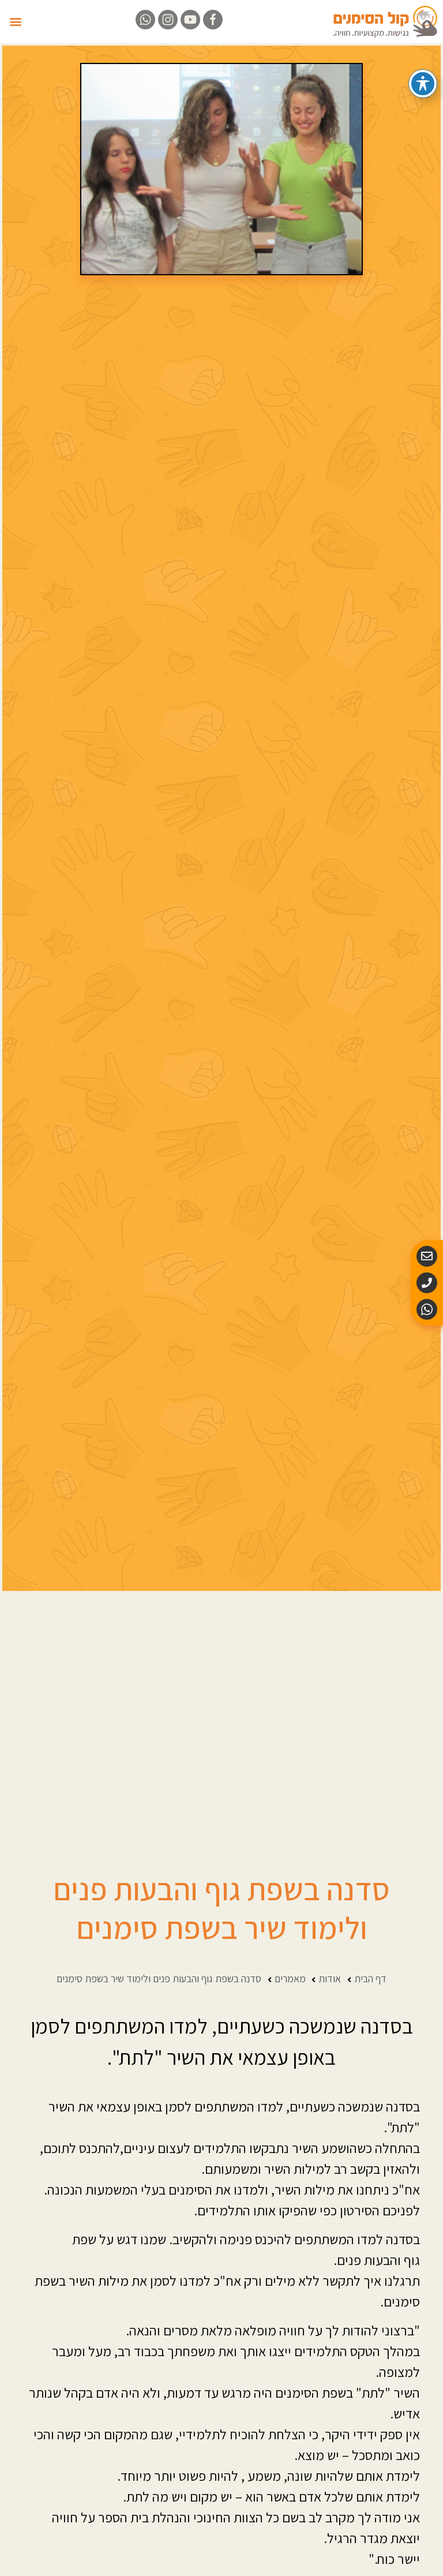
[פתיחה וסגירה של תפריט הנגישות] (423, 84)
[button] (15, 22)
